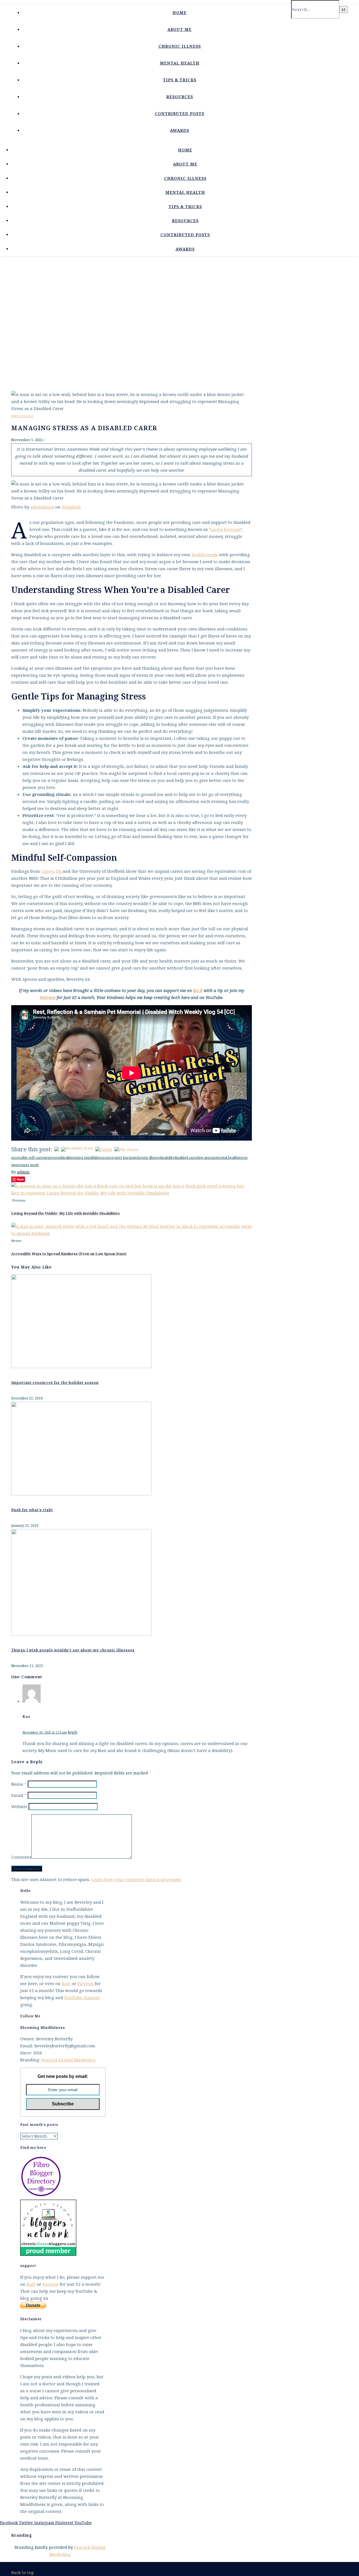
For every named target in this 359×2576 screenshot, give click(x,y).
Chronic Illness (180, 46)
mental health (227, 1158)
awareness (22, 416)
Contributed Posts (179, 113)
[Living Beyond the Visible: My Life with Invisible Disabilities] (132, 1193)
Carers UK (52, 871)
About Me (179, 29)
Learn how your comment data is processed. (136, 1879)
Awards (179, 130)
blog (64, 1158)
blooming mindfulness (86, 1158)
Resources (180, 97)
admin (23, 1172)
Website (19, 1806)
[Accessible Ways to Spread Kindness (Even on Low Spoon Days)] (132, 1233)
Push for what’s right (32, 1510)
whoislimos (42, 507)
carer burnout (125, 1158)
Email (19, 1795)
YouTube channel (82, 1997)
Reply (73, 1732)
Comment (21, 1857)
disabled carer (186, 1158)
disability (167, 1158)
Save (20, 1179)
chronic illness (148, 1158)
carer (109, 1158)
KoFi (66, 1983)
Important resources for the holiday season (55, 1383)
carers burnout (225, 529)
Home (179, 12)
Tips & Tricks (180, 80)
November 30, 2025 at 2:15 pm (45, 1732)
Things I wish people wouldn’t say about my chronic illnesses (73, 1650)
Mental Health (180, 63)
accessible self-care (27, 1158)
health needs (205, 554)
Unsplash (71, 507)
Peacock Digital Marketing (69, 2060)
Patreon (86, 1983)
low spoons (207, 1158)
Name (19, 1784)
